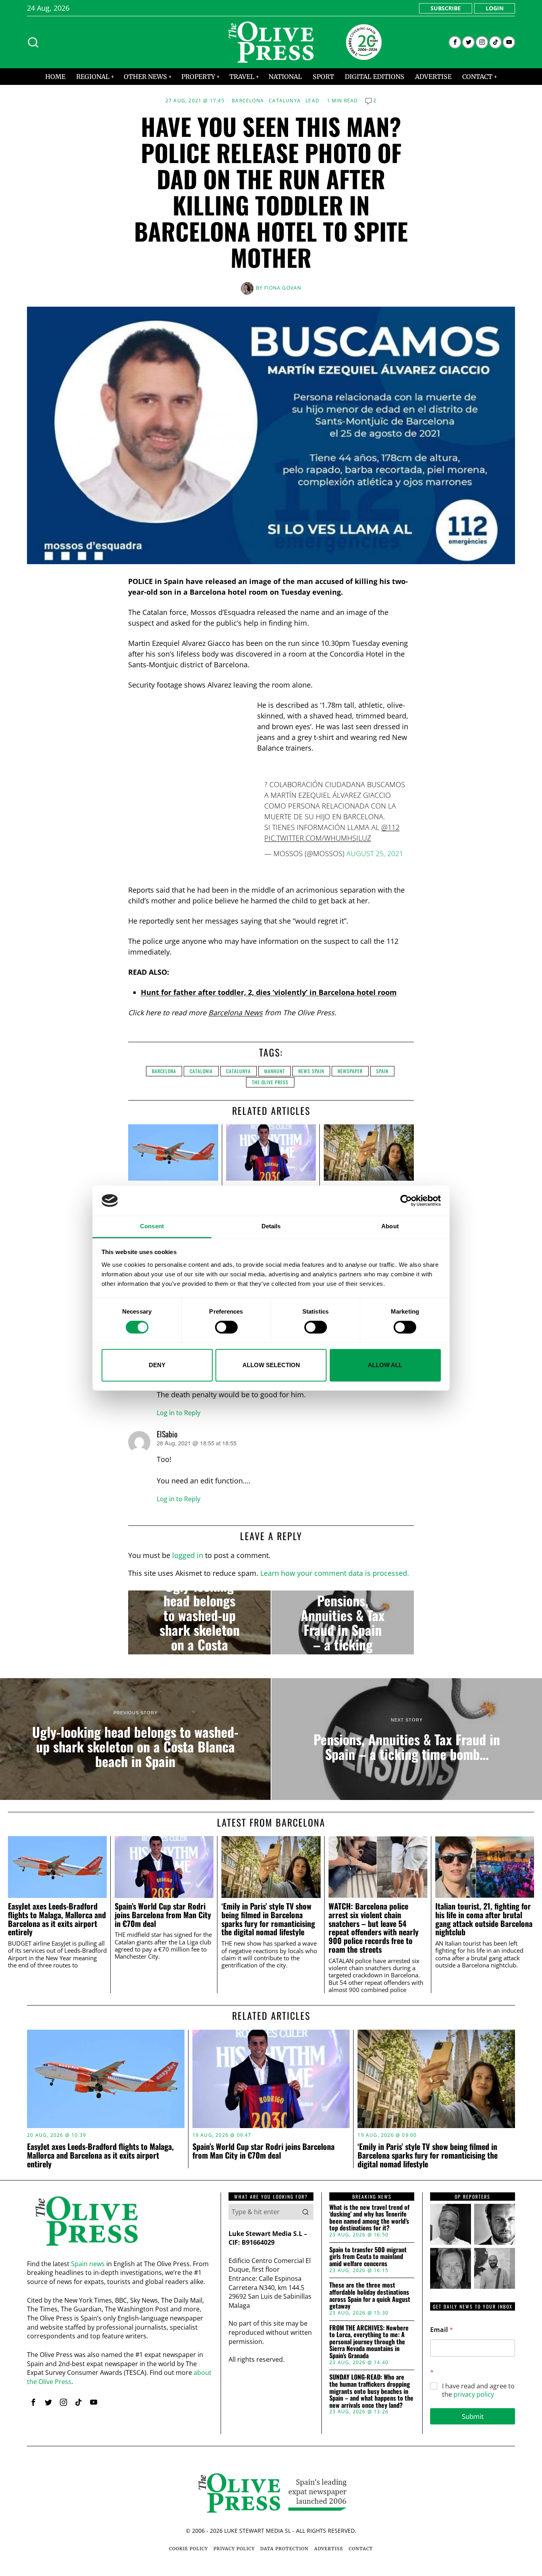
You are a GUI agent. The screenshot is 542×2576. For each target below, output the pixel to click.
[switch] (226, 1327)
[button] (306, 2212)
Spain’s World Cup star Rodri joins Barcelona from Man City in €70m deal (163, 1915)
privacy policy (474, 2394)
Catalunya (285, 101)
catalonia (201, 1071)
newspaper (350, 1071)
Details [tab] (271, 1227)
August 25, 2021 (375, 853)
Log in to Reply (179, 1413)
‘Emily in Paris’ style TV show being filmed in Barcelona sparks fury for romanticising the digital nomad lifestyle (268, 1919)
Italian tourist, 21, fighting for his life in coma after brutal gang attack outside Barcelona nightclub (484, 1919)
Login (495, 8)
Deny (157, 1365)
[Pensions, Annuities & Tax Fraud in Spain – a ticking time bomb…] (343, 1623)
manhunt (275, 1071)
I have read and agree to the (478, 2390)
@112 (390, 827)
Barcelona (248, 101)
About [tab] (390, 1227)
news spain (311, 1071)
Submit (473, 2416)
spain (382, 1071)
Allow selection (271, 1365)
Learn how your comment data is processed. (335, 1573)
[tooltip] (455, 42)
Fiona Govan (283, 288)
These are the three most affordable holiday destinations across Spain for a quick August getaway (370, 2296)
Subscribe (446, 8)
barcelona (164, 1071)
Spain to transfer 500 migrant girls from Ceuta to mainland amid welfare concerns (368, 2257)
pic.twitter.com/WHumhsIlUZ (318, 838)
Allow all (385, 1365)
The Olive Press (270, 1082)
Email (442, 2330)
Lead (312, 101)
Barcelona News (235, 1012)
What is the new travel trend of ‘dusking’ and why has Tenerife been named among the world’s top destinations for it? (369, 2218)
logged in (188, 1555)
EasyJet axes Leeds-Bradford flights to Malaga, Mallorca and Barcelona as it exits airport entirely (57, 1919)
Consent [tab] (152, 1227)
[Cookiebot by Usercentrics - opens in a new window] (406, 1201)
